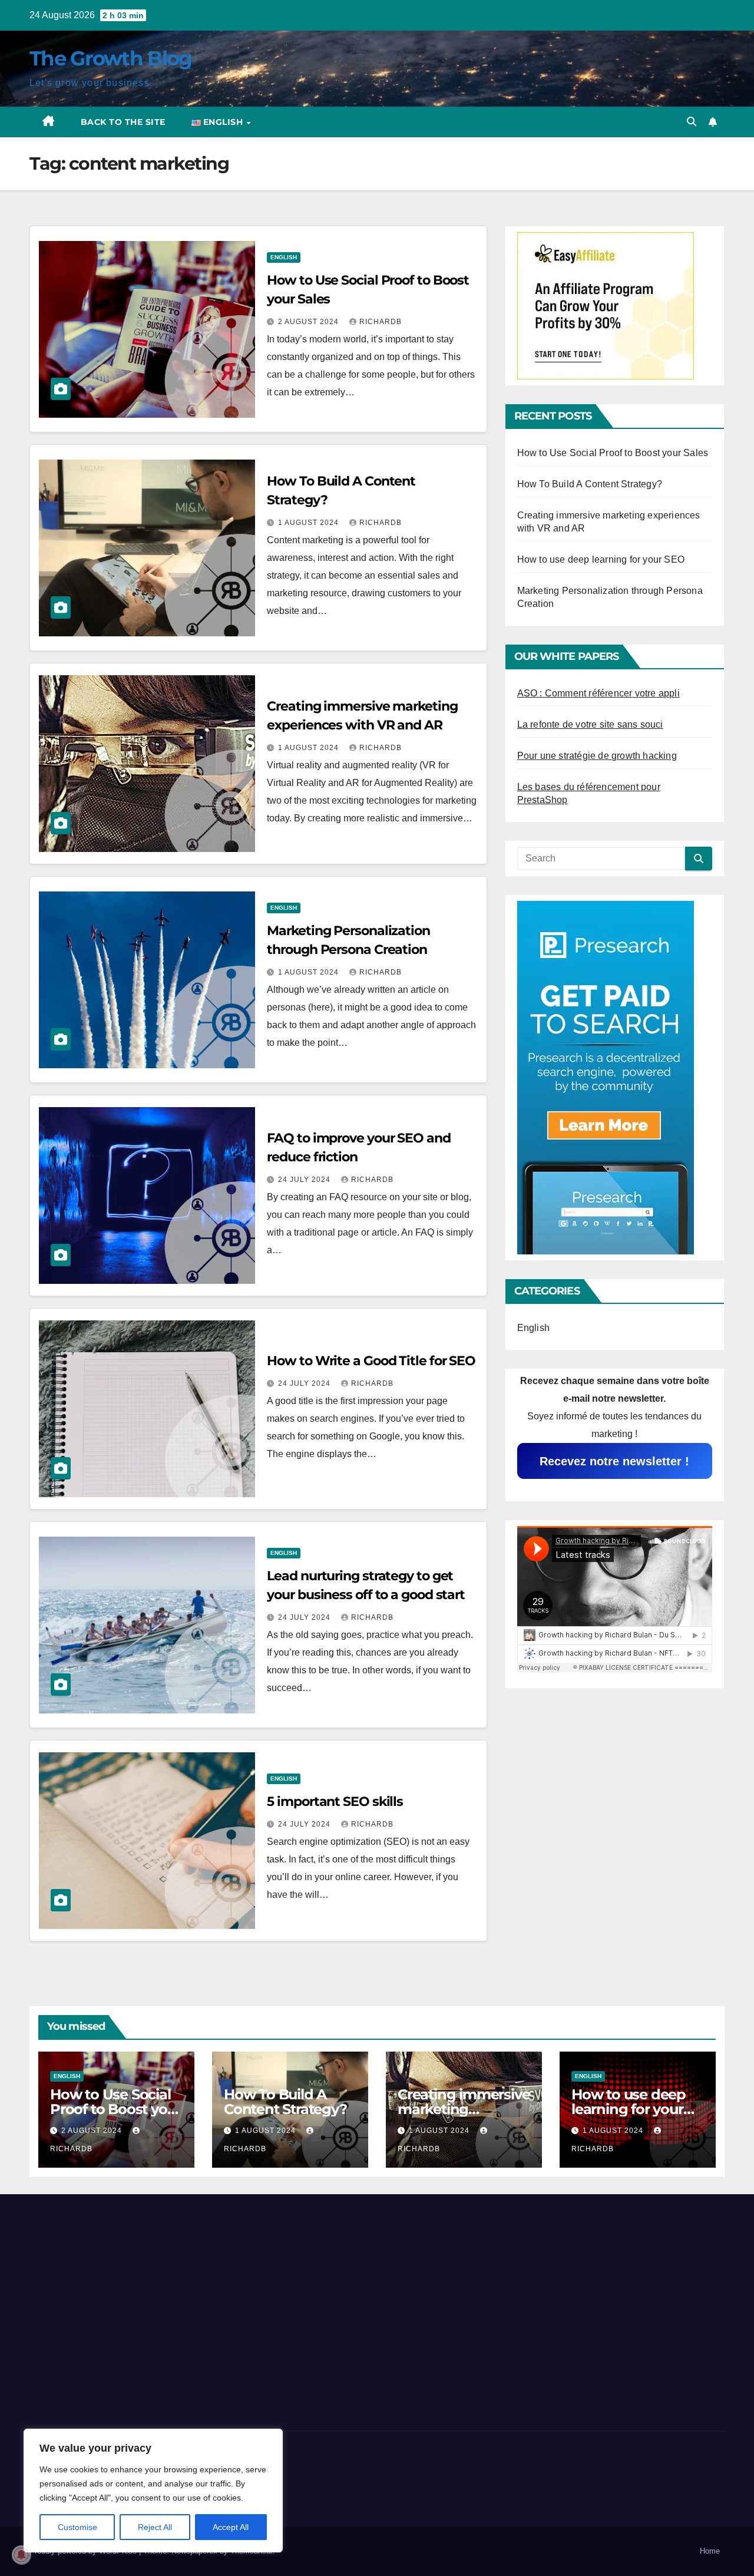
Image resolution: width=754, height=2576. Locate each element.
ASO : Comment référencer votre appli (598, 693)
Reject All (155, 2527)
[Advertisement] (139, 2309)
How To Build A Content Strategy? (590, 484)
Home (710, 2551)
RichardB (381, 322)
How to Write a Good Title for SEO (371, 1361)
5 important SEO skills (335, 1801)
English (284, 257)
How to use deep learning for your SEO (601, 559)
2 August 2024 (310, 322)
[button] (692, 122)
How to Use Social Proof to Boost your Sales (613, 453)
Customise (77, 2527)
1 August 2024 (310, 523)
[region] (153, 2491)
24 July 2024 (305, 1180)
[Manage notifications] (21, 2555)
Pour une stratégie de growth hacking (597, 756)
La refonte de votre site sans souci (590, 724)
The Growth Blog (111, 58)
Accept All (231, 2527)
